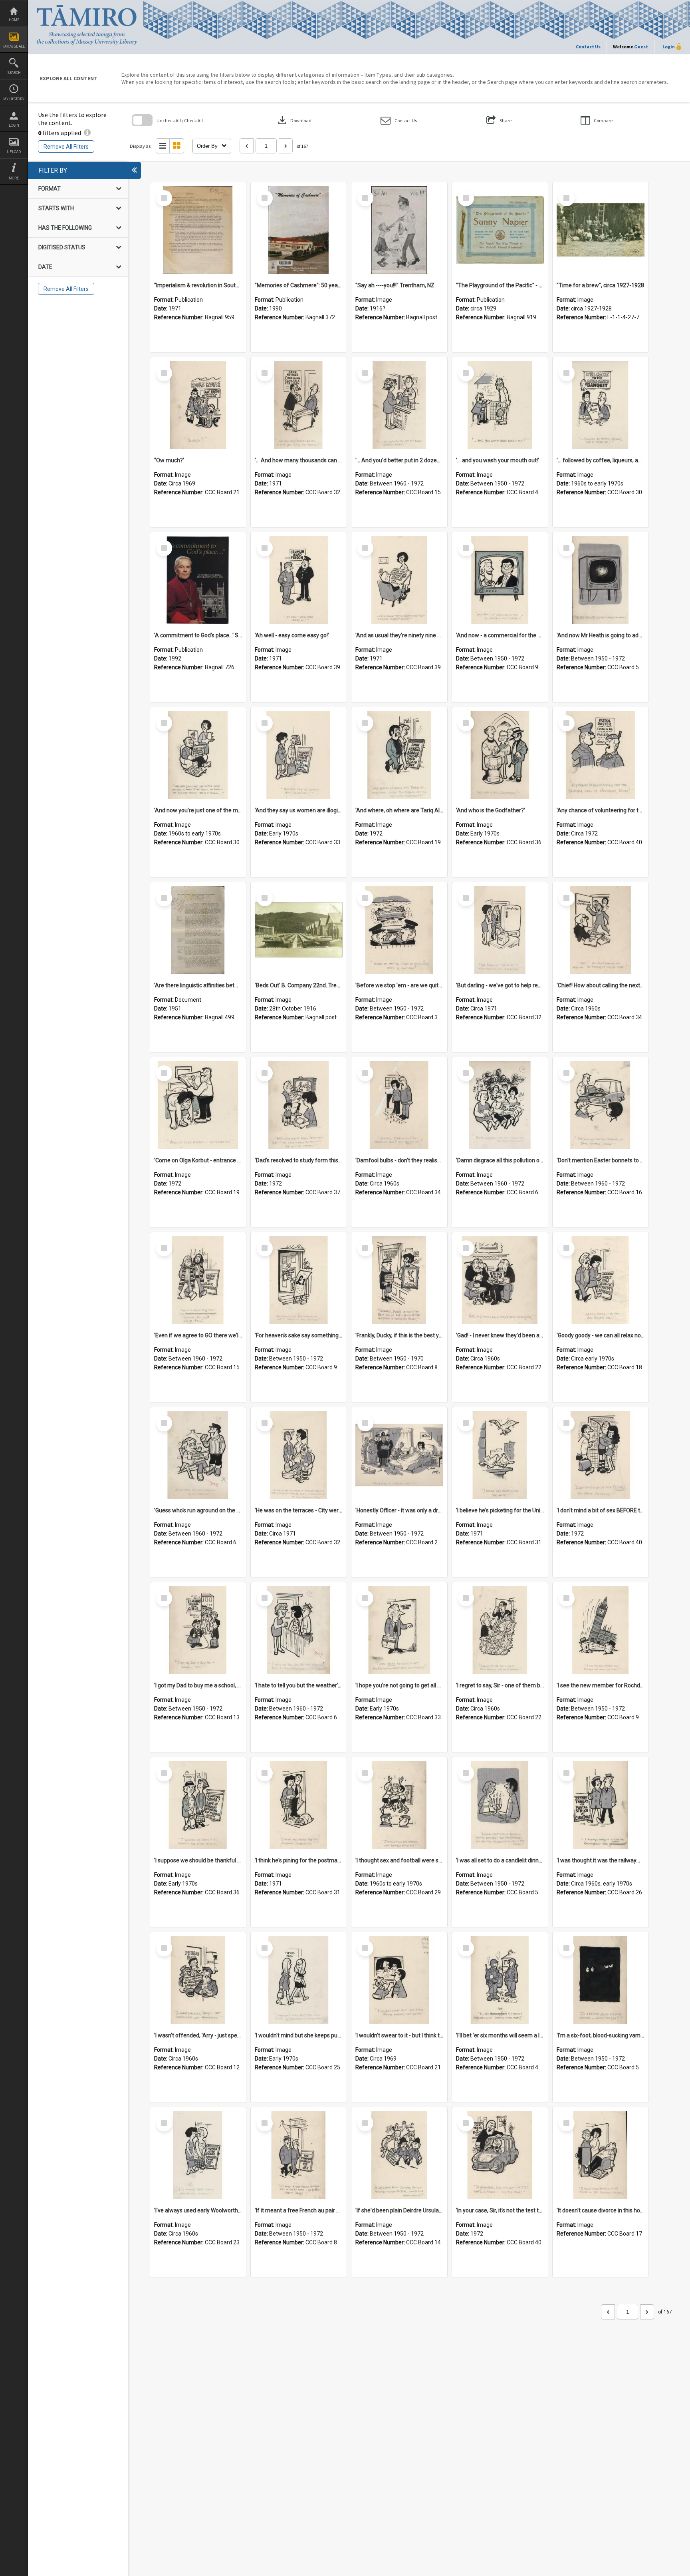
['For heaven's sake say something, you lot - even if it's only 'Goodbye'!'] (299, 1280)
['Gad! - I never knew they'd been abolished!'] (500, 1280)
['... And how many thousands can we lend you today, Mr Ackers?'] (299, 405)
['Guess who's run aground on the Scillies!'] (198, 1455)
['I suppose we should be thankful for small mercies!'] (198, 1805)
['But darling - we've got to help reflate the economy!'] (500, 930)
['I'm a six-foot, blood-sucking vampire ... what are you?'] (601, 1980)
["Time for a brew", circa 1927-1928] (601, 230)
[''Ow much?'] (198, 405)
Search (14, 73)
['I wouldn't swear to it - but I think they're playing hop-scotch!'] (399, 1980)
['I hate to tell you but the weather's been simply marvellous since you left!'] (299, 1630)
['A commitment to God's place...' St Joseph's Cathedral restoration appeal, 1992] (198, 580)
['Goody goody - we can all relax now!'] (601, 1280)
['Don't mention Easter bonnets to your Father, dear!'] (601, 1105)
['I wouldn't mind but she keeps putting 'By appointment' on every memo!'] (299, 1980)
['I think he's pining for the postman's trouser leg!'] (299, 1805)
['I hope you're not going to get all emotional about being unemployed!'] (399, 1630)
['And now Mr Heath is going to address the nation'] (601, 580)
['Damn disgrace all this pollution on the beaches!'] (500, 1105)
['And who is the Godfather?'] (500, 755)
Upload (14, 152)
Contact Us (588, 47)
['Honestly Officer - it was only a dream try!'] (399, 1455)
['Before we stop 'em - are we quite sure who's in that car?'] (399, 930)
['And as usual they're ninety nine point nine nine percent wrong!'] (399, 580)
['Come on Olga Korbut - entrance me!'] (198, 1105)
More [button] (14, 178)
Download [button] (294, 120)
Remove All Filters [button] (66, 147)
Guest (641, 47)
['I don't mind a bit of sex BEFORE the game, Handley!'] (601, 1455)
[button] (399, 120)
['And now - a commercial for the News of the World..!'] (500, 580)
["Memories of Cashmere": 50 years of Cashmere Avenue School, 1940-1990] (299, 230)
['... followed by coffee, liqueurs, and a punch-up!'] (601, 405)
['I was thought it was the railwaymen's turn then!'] (601, 1805)
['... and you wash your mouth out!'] (500, 405)
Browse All (14, 46)
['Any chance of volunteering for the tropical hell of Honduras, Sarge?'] (601, 755)
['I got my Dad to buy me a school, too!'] (198, 1630)
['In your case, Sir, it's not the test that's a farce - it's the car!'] (500, 2155)
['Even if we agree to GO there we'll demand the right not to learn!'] (198, 1280)
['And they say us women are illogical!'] (299, 755)
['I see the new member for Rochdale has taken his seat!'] (601, 1630)
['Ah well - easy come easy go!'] (299, 580)
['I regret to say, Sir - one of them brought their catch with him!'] (500, 1630)
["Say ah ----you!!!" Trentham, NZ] (399, 230)
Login (14, 125)
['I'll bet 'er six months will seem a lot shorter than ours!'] (500, 1980)
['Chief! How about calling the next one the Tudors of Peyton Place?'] (601, 930)
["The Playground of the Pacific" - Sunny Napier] (500, 230)
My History (14, 99)
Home (14, 20)
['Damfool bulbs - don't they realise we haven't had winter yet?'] (399, 1105)
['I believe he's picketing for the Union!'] (500, 1455)
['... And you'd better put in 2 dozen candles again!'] (399, 405)
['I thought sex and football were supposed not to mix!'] (399, 1805)
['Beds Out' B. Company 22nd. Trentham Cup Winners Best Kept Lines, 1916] (299, 930)
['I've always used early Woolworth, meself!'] (198, 2155)
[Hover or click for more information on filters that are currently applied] (87, 133)
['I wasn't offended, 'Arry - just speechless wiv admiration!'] (198, 1980)
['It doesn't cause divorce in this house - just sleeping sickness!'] (601, 2155)
